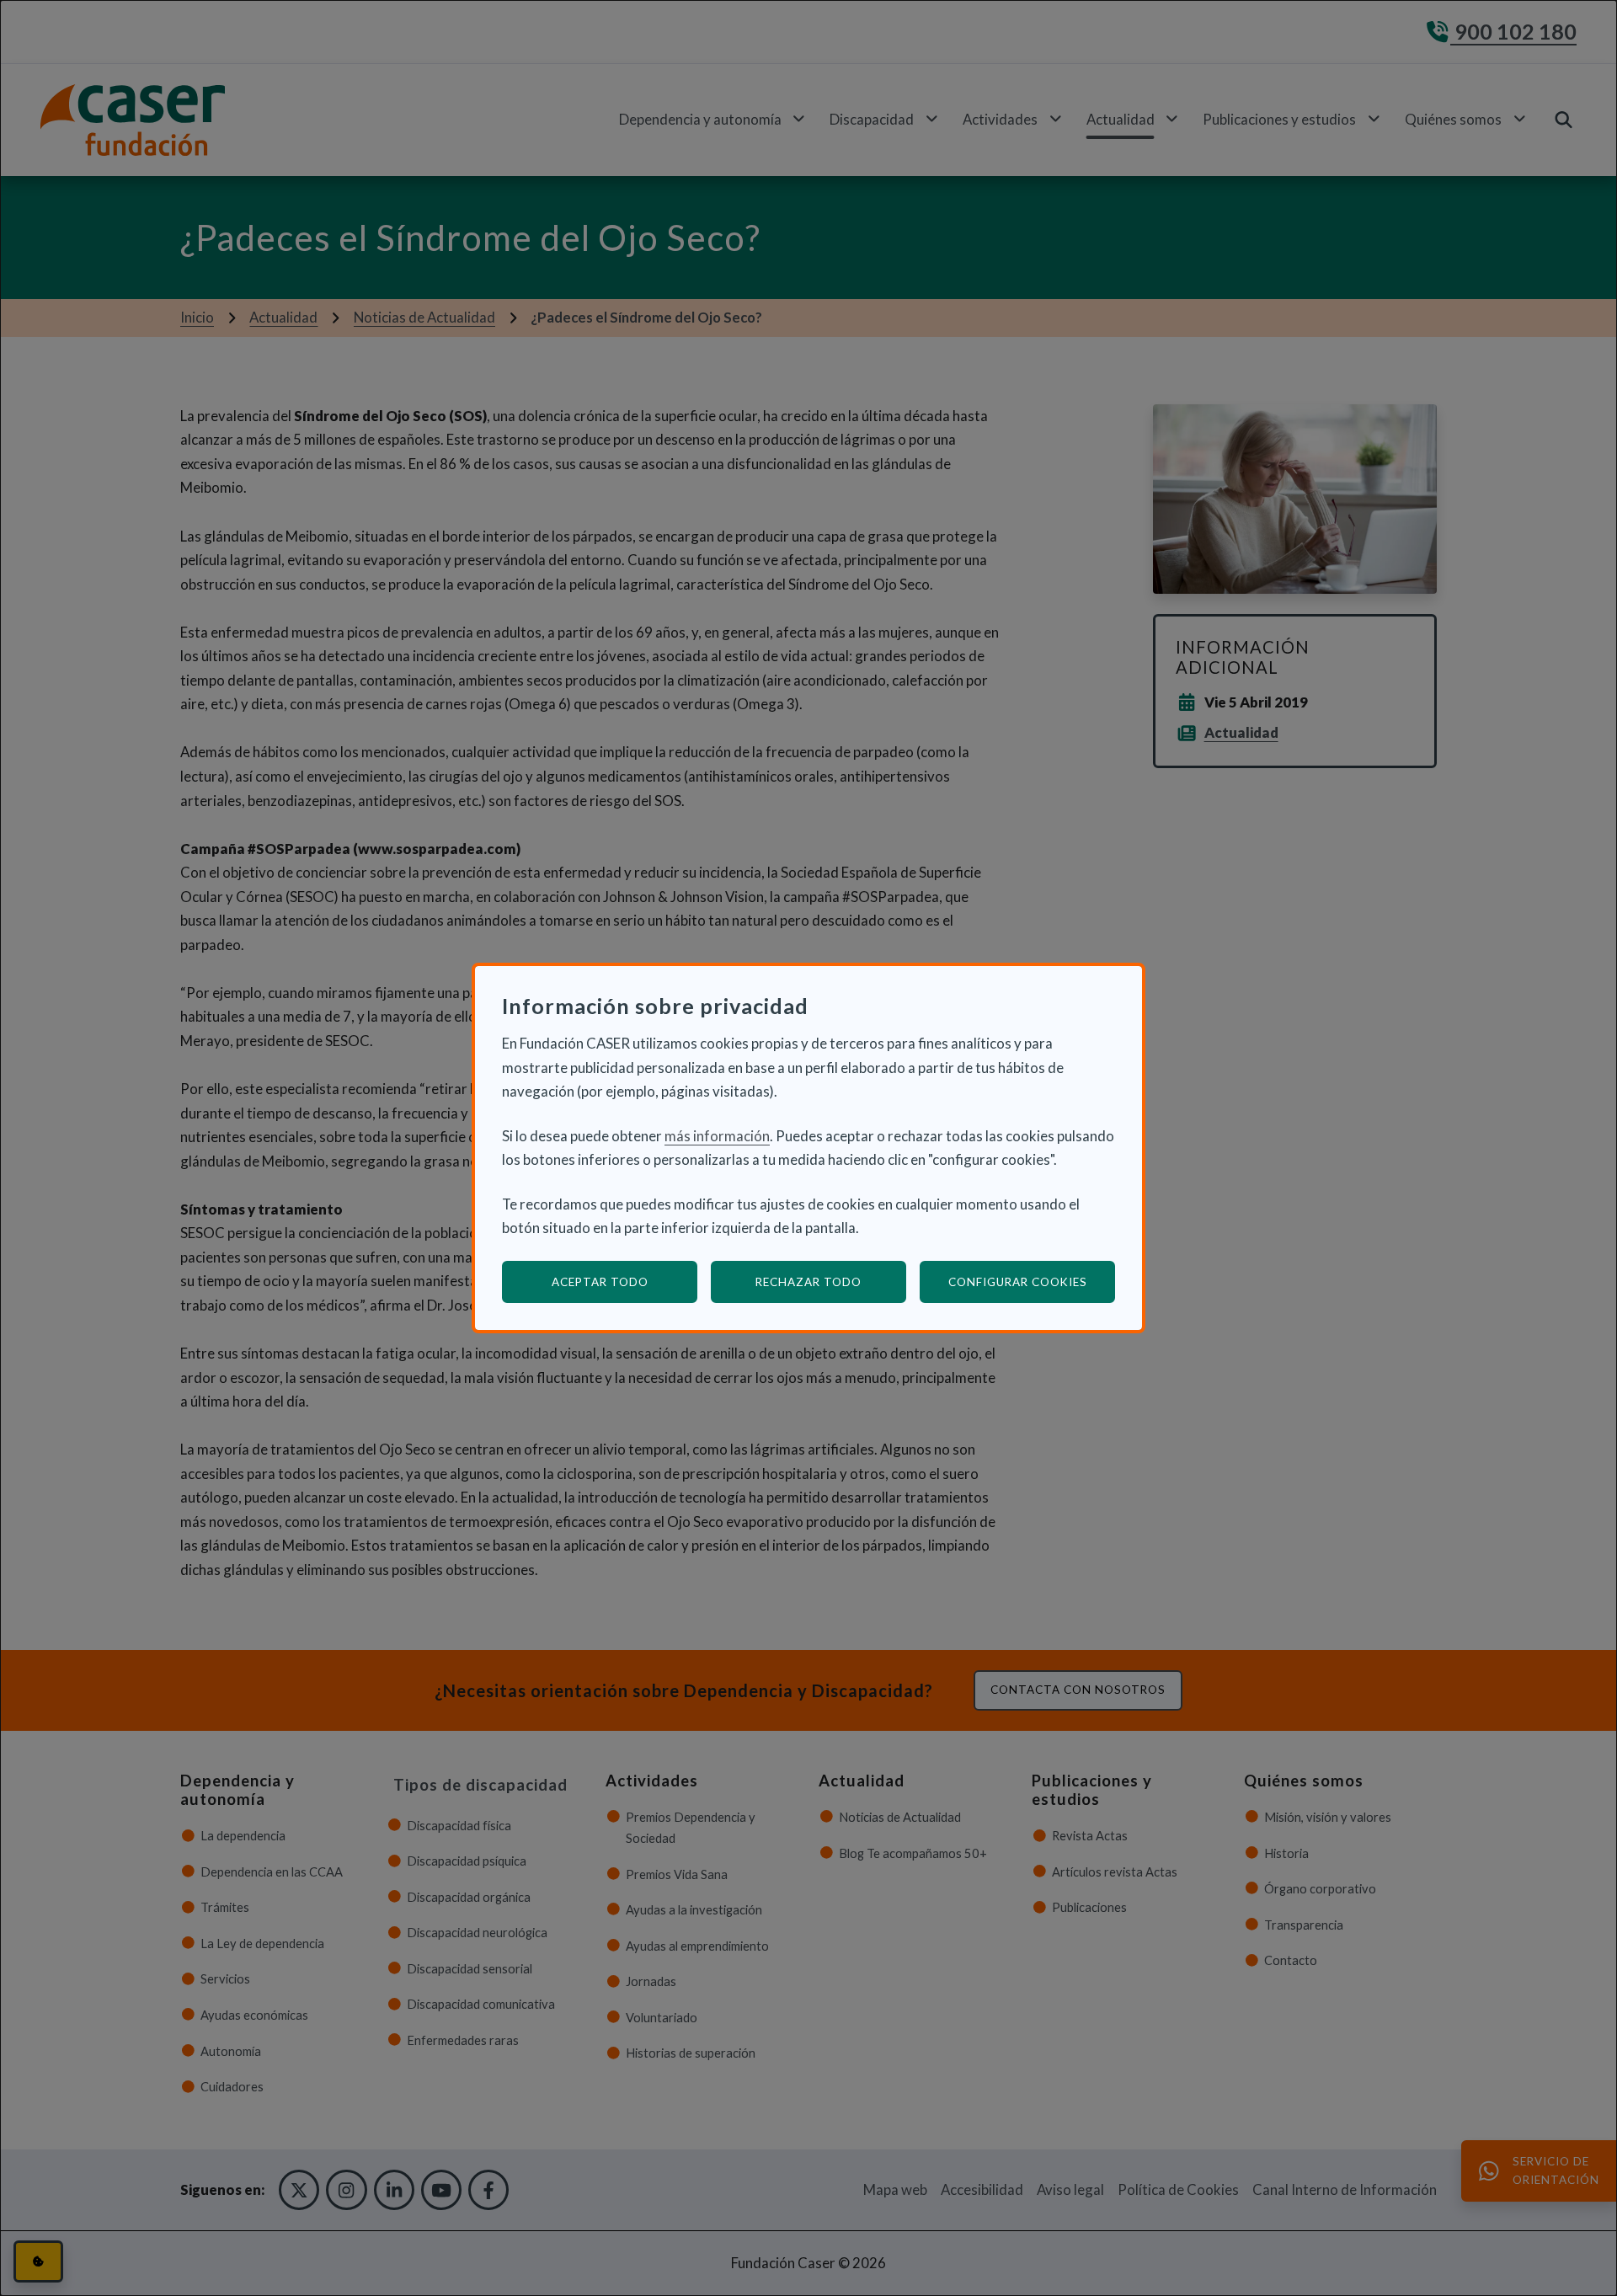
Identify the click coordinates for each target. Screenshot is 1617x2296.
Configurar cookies (1032, 1281)
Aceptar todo (600, 1282)
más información (717, 1136)
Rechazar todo (808, 1282)
